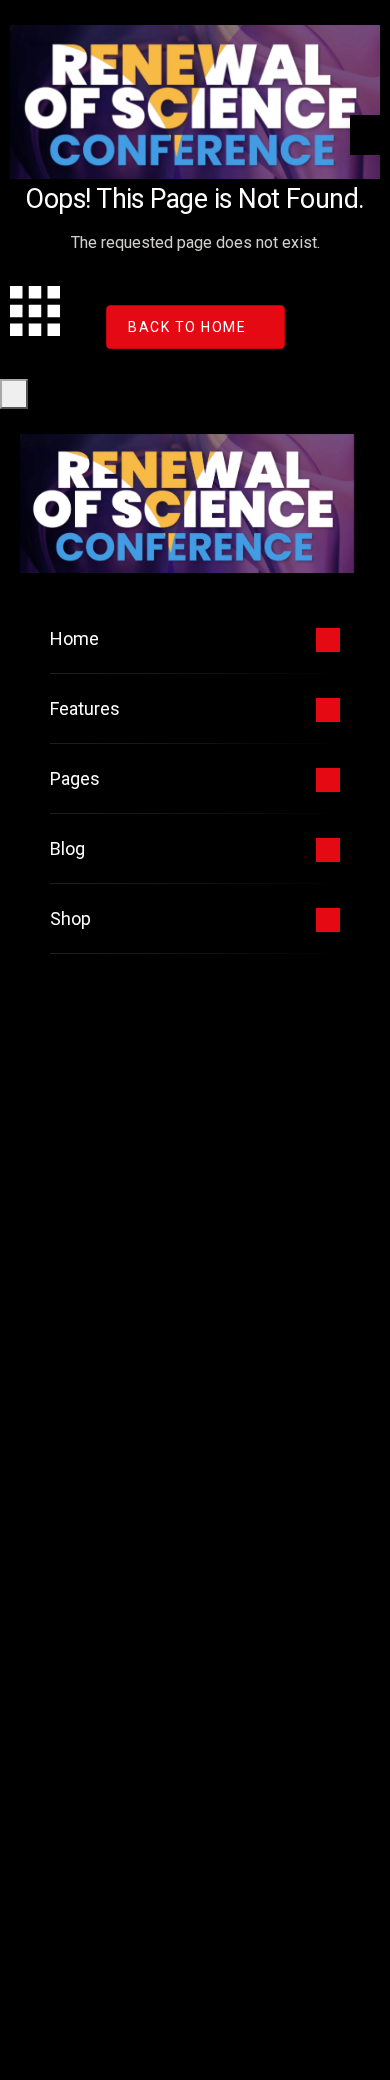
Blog (67, 848)
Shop (70, 918)
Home (74, 638)
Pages (75, 778)
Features (85, 708)
